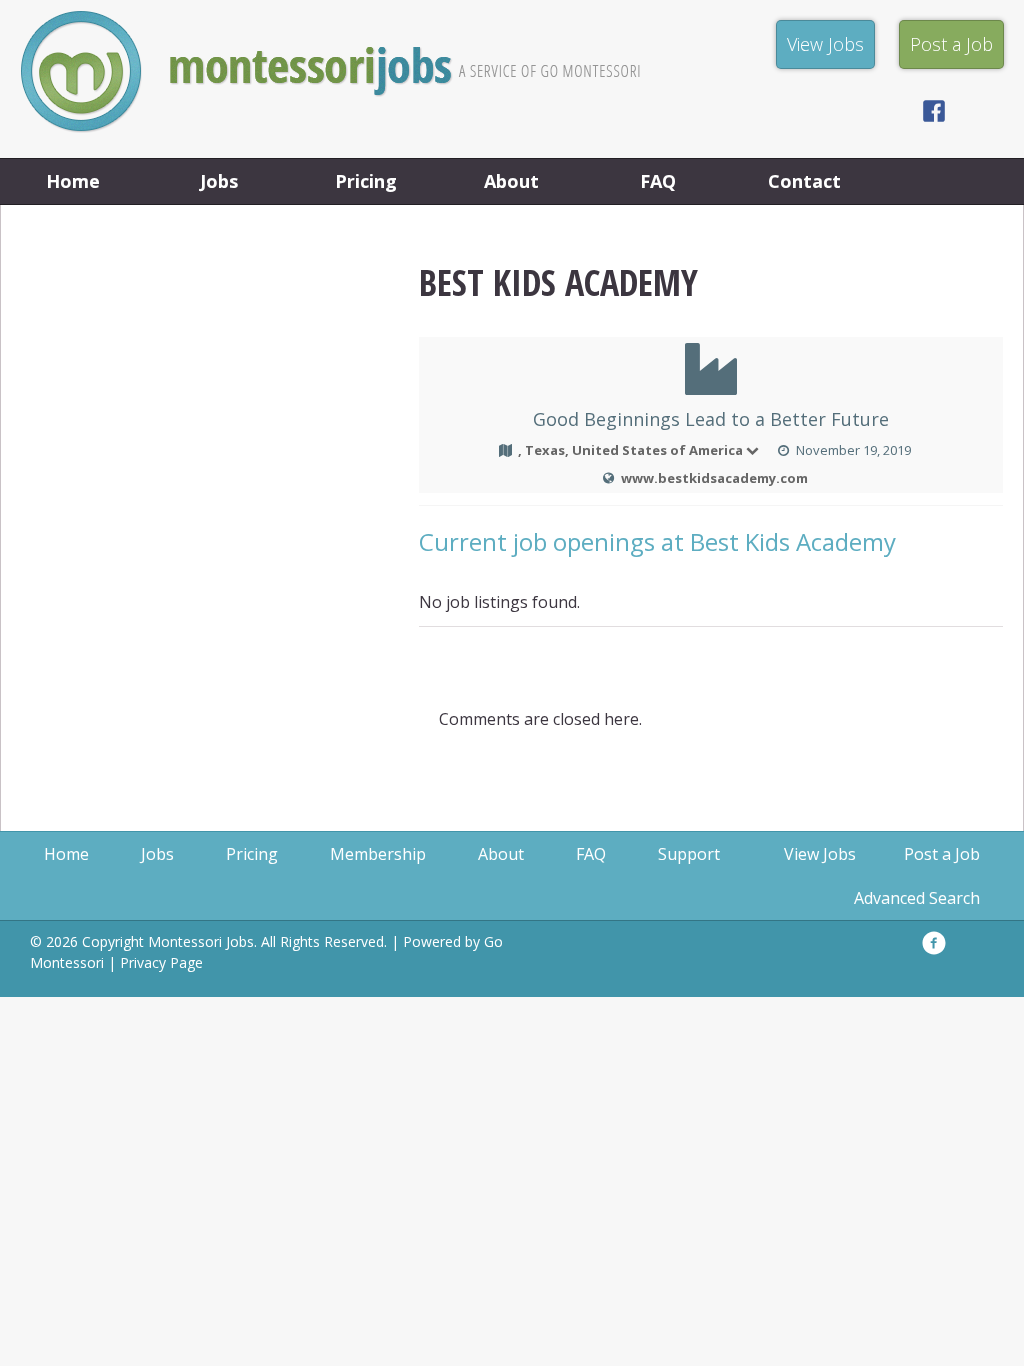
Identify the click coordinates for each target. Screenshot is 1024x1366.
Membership (378, 854)
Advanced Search (917, 898)
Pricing (366, 181)
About (511, 181)
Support (689, 854)
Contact (804, 181)
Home (73, 181)
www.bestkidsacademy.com (714, 478)
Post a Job (942, 854)
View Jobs (820, 854)
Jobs (219, 181)
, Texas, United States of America (630, 450)
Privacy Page (161, 962)
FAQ (658, 181)
